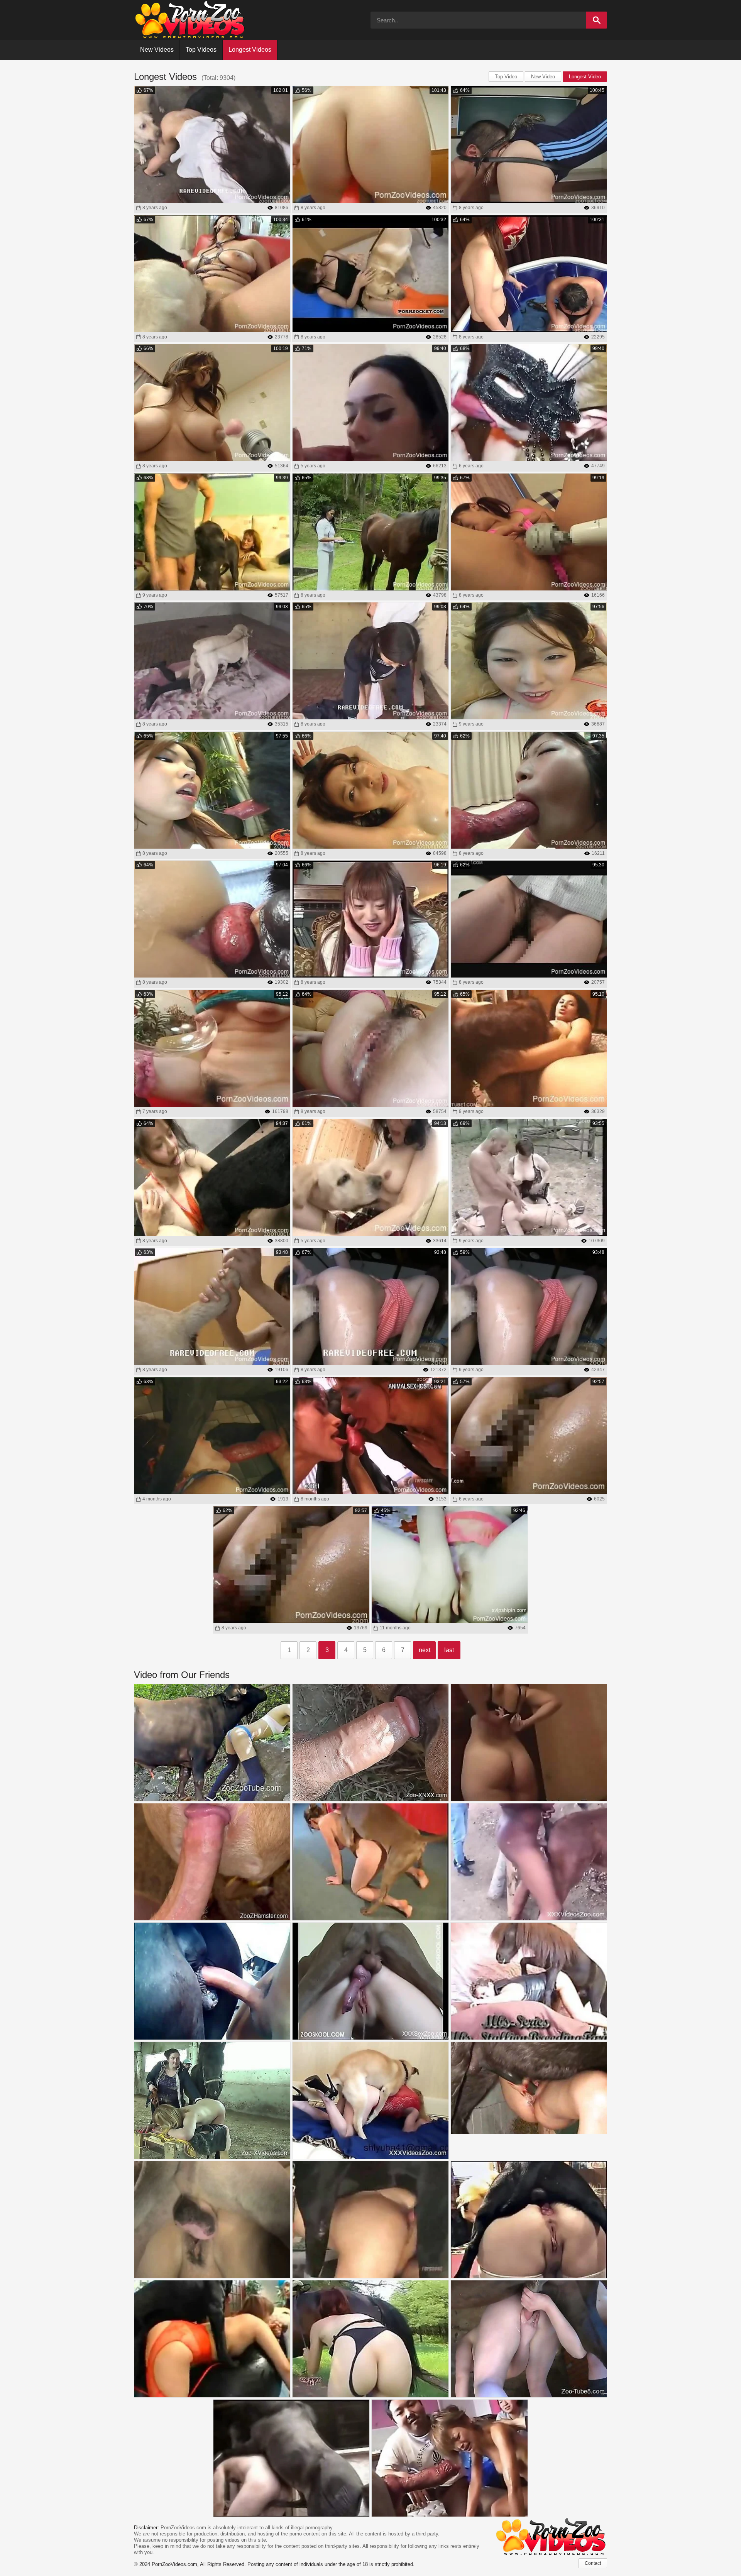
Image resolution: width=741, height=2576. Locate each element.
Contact (593, 2563)
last (449, 1650)
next (425, 1650)
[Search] (597, 20)
